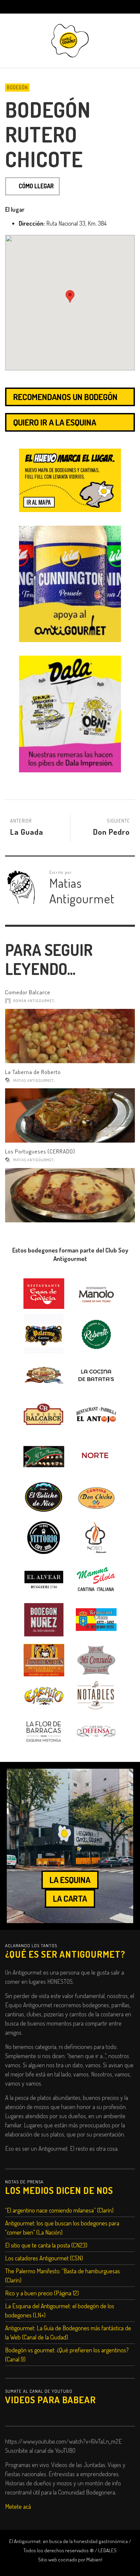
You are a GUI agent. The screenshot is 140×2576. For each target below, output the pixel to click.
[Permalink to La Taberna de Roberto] (70, 1115)
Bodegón (17, 87)
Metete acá (18, 2506)
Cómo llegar (36, 186)
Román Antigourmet (34, 1001)
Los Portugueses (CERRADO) (40, 1151)
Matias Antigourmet (33, 1080)
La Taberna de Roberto (33, 1072)
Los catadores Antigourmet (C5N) (44, 2258)
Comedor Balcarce (28, 992)
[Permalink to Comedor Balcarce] (70, 1036)
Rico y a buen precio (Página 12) (42, 2293)
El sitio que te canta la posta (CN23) (46, 2245)
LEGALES (107, 2550)
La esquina (70, 1880)
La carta (70, 1898)
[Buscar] (14, 7)
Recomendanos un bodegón (65, 397)
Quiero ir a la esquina (55, 422)
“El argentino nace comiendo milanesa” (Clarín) (59, 2210)
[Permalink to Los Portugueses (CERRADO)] (70, 1195)
